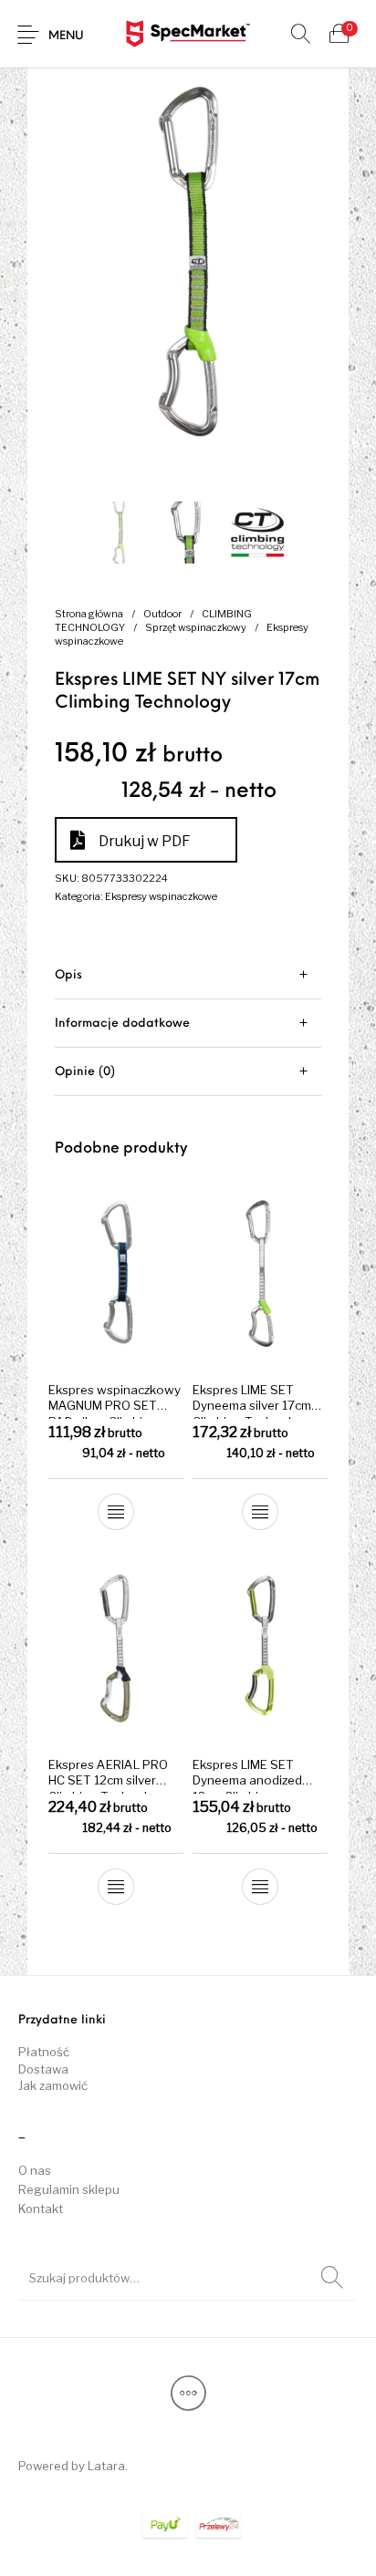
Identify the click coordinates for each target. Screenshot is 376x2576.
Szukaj (332, 2278)
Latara (106, 2466)
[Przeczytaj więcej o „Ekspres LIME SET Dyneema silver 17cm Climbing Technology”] (260, 1511)
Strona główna (89, 614)
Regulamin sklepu (69, 2189)
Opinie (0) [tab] (85, 1072)
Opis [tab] (68, 975)
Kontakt (41, 2209)
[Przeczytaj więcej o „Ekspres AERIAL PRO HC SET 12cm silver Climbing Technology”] (116, 1887)
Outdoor (162, 614)
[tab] (188, 975)
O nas (35, 2170)
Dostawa (43, 2069)
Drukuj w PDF (145, 841)
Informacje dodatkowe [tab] (122, 1024)
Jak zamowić (53, 2085)
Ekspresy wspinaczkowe (161, 896)
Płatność (44, 2052)
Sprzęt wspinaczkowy (196, 627)
